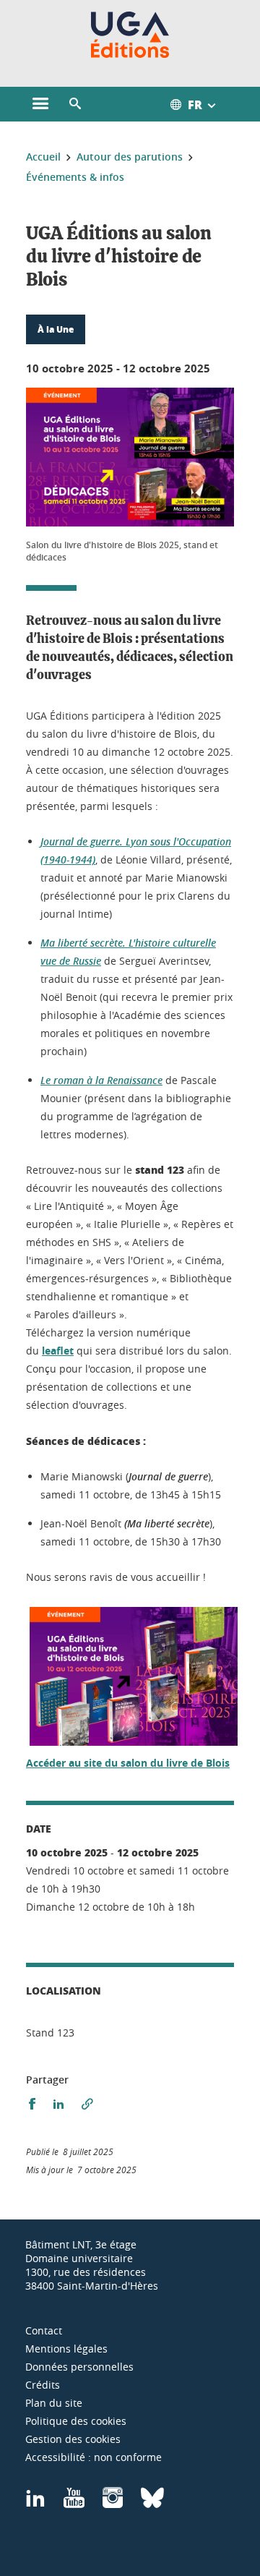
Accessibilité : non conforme (94, 2457)
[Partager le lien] (87, 2104)
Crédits (43, 2385)
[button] (75, 104)
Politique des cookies (76, 2421)
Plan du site (54, 2403)
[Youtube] (74, 2503)
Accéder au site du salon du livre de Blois (128, 1763)
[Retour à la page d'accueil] (130, 35)
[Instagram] (113, 2503)
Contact (44, 2330)
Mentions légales (66, 2349)
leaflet (58, 1351)
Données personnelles (79, 2367)
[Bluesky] (152, 2503)
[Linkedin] (35, 2503)
